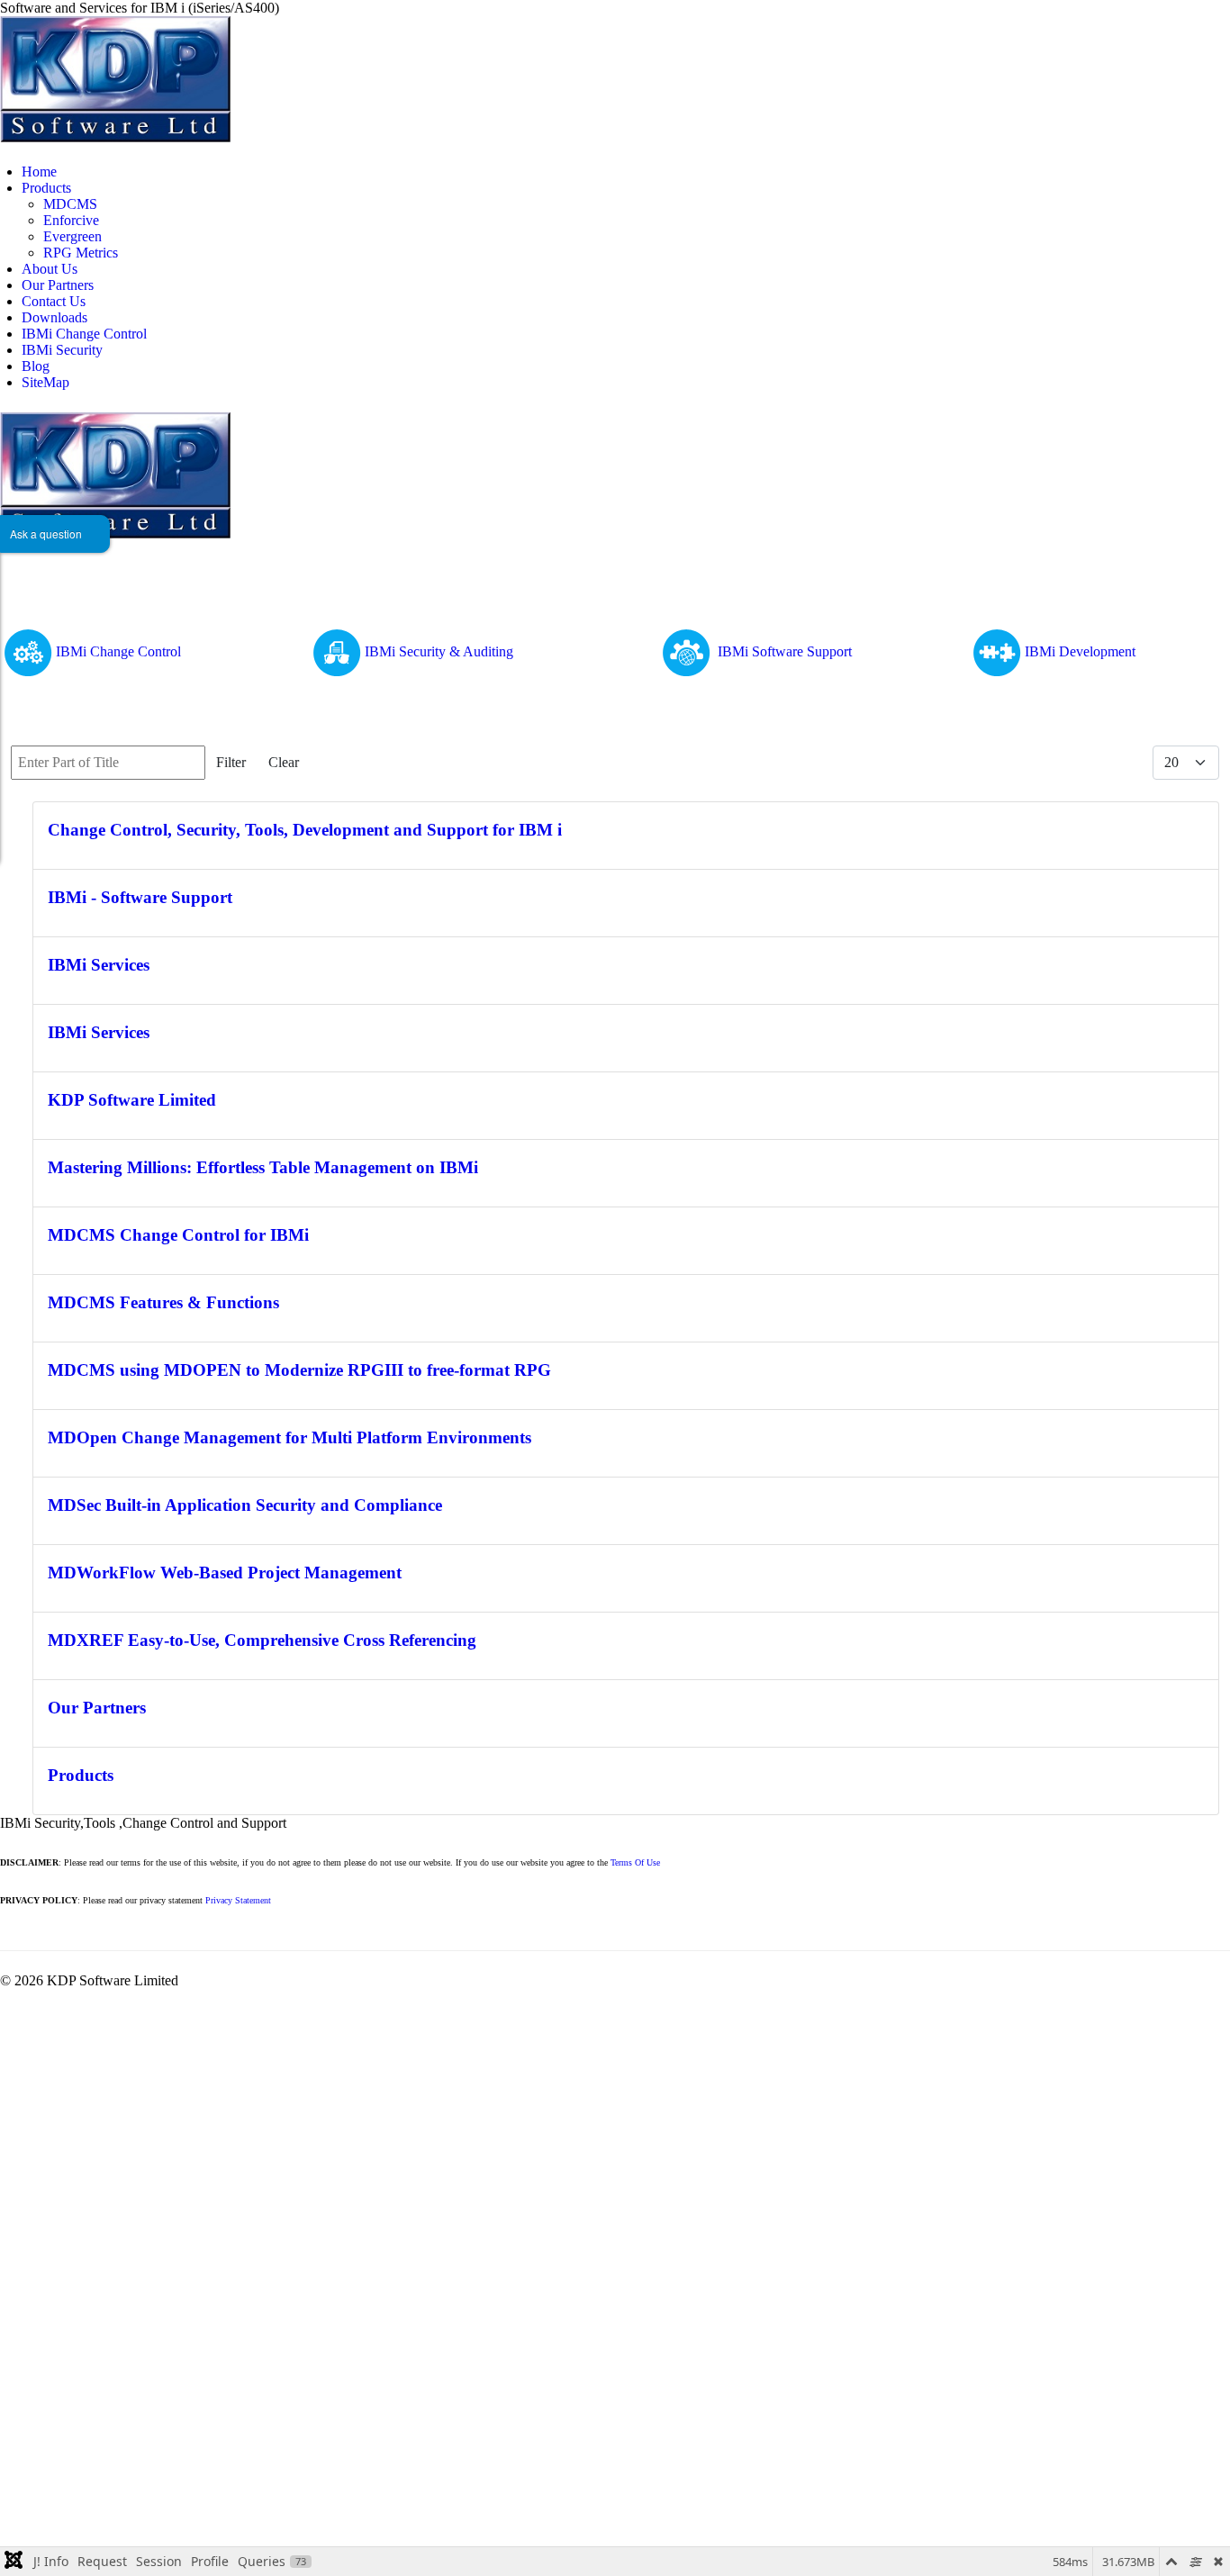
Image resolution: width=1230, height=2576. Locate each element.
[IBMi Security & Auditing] (337, 651)
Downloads (54, 317)
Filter (231, 762)
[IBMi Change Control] (28, 651)
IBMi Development (1080, 651)
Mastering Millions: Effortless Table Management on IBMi (263, 1167)
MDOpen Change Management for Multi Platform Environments (289, 1437)
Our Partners (58, 285)
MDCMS (70, 204)
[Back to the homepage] (115, 78)
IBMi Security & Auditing (439, 651)
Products (46, 188)
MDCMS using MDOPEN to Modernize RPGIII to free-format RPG (299, 1370)
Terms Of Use (635, 1862)
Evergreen (72, 236)
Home (39, 172)
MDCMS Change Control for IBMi (178, 1235)
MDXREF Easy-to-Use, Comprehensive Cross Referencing (262, 1640)
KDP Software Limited (132, 1100)
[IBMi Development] (997, 651)
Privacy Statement (238, 1900)
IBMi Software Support (785, 651)
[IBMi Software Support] (688, 651)
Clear (284, 762)
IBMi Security (62, 350)
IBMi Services (99, 965)
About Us (50, 269)
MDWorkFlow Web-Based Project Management (225, 1573)
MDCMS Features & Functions (163, 1302)
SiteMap (45, 382)
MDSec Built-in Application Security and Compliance (245, 1505)
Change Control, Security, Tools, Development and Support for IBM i (305, 830)
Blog (36, 366)
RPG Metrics (81, 253)
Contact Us (54, 301)
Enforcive (71, 220)
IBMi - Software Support (140, 897)
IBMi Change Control (84, 334)
